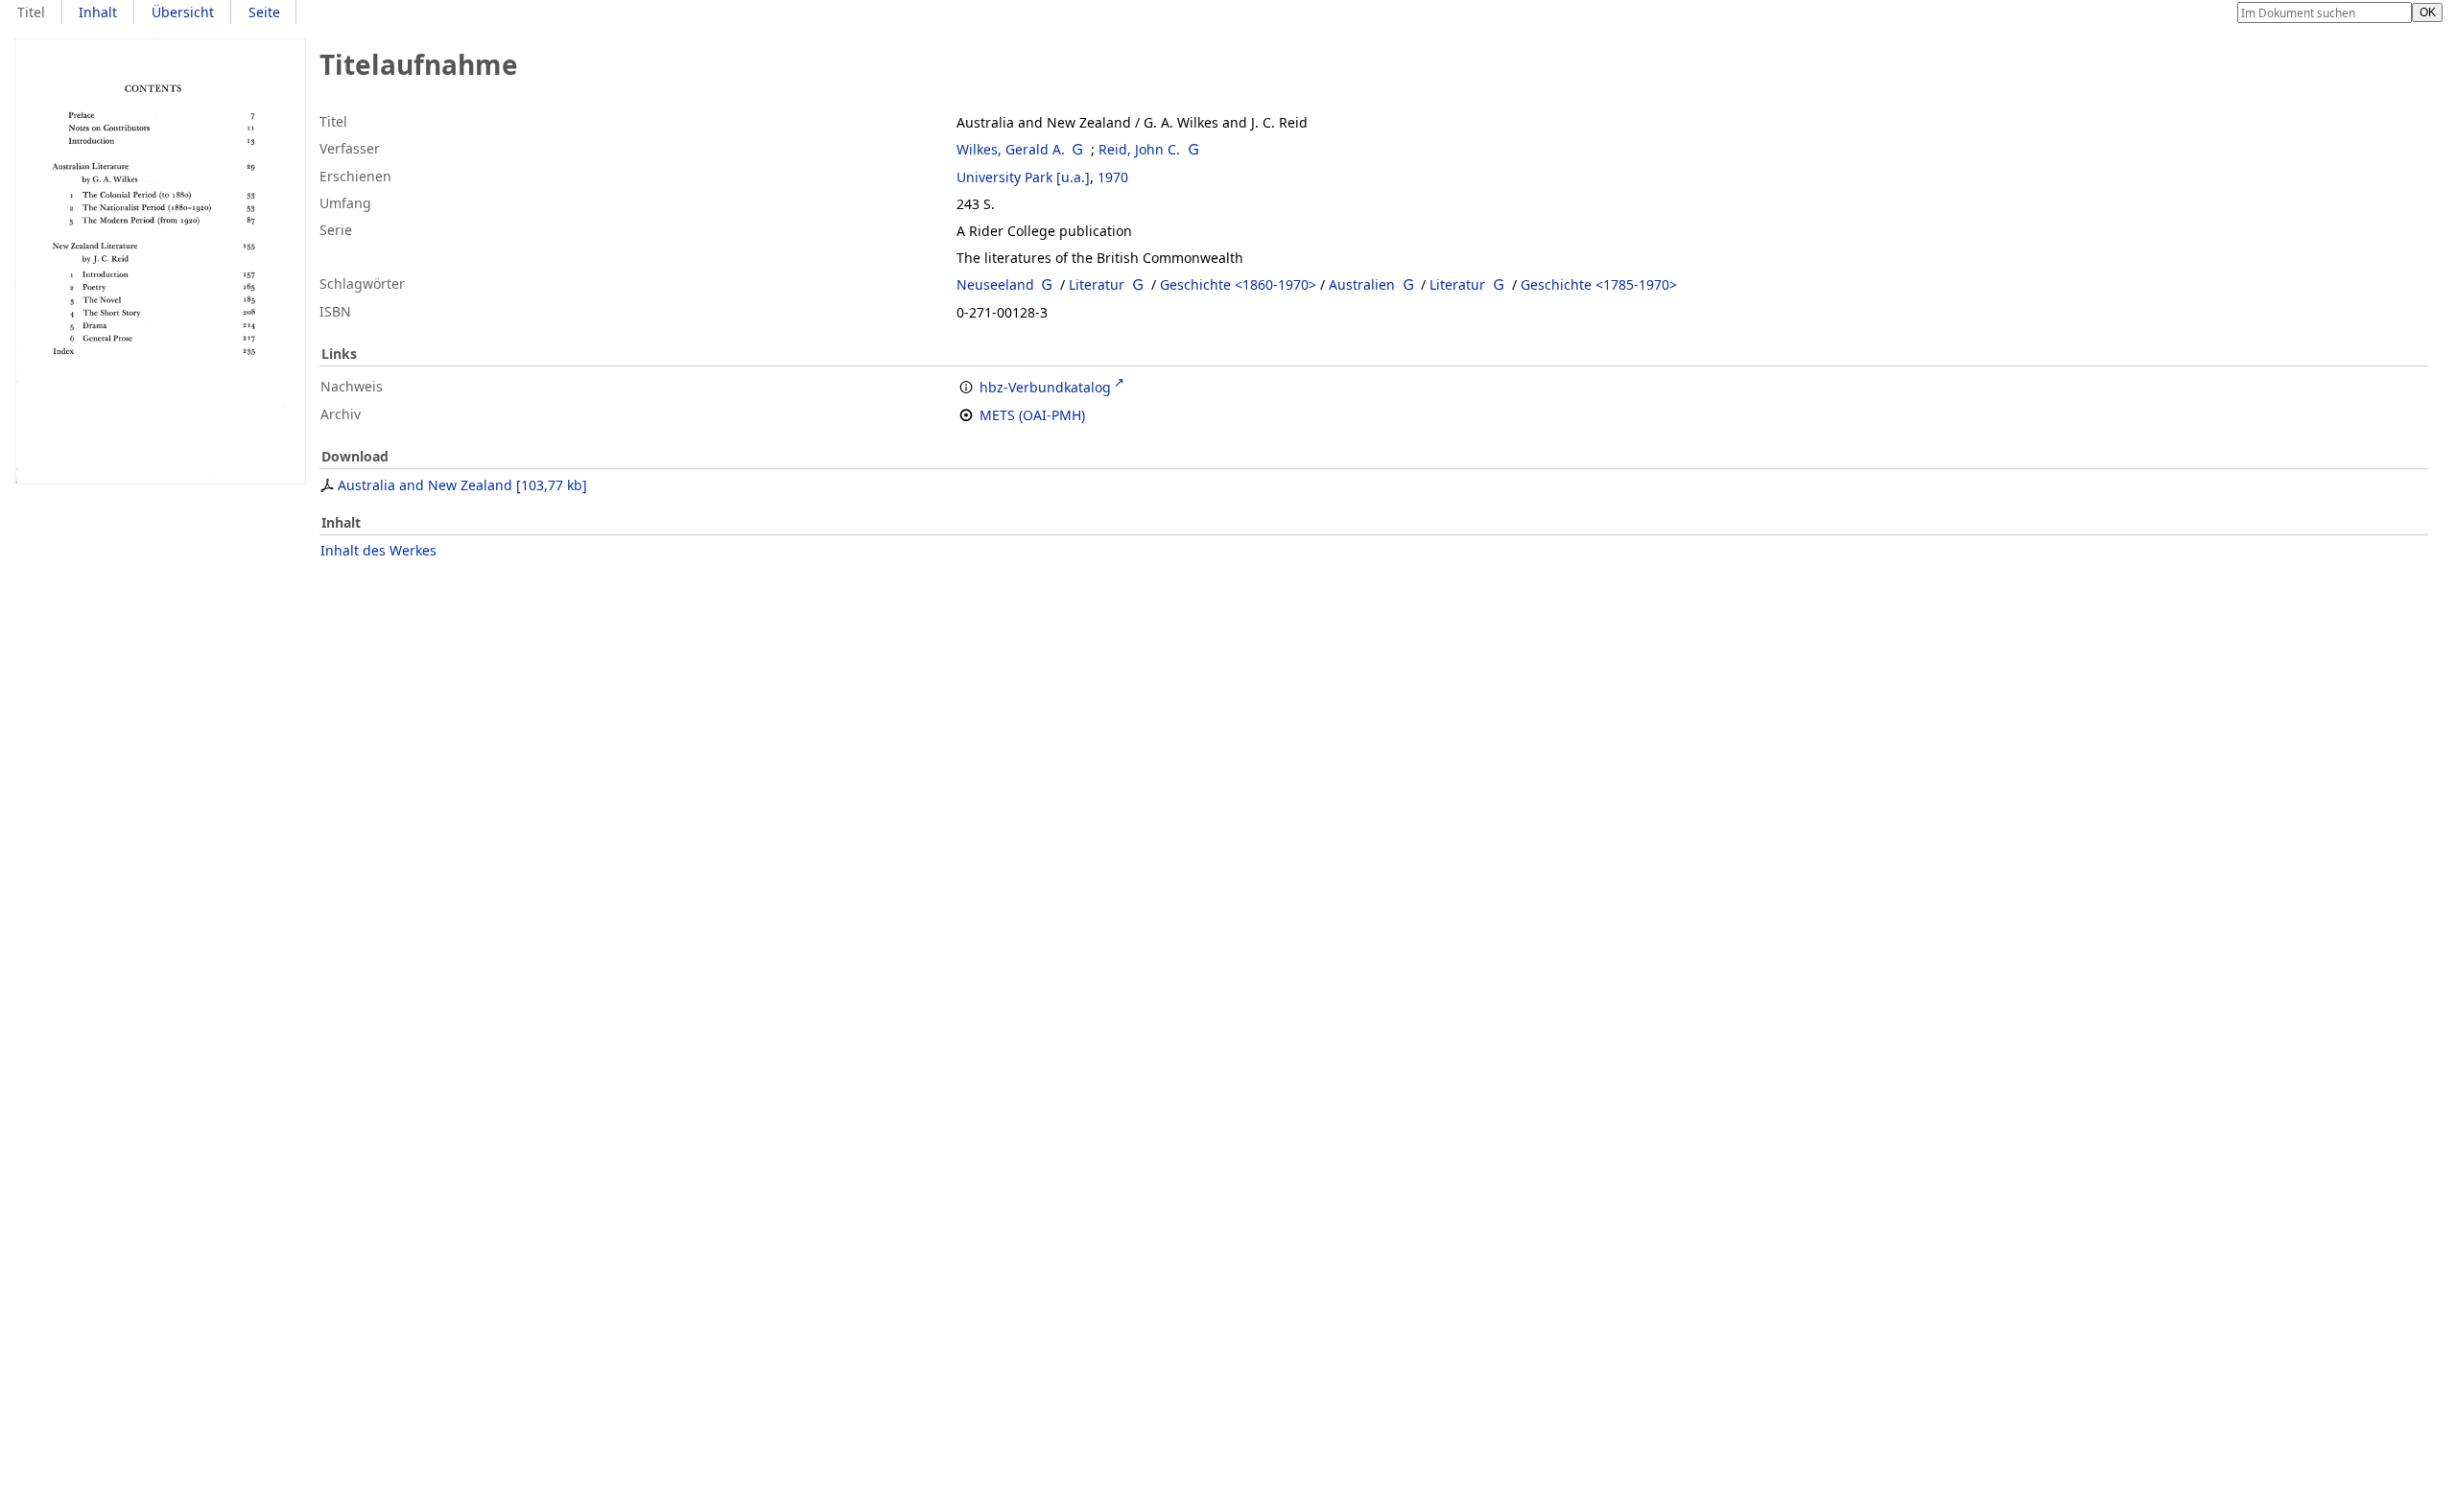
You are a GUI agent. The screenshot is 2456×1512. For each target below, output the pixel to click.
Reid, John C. (1139, 149)
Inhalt (98, 12)
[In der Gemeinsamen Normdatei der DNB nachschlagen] (1078, 149)
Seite (264, 12)
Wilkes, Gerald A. (1011, 149)
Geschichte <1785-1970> (1599, 284)
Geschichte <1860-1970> (1238, 284)
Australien (1362, 284)
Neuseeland (995, 284)
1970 (1113, 177)
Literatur (1097, 284)
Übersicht (183, 12)
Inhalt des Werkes (378, 550)
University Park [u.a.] (1023, 177)
